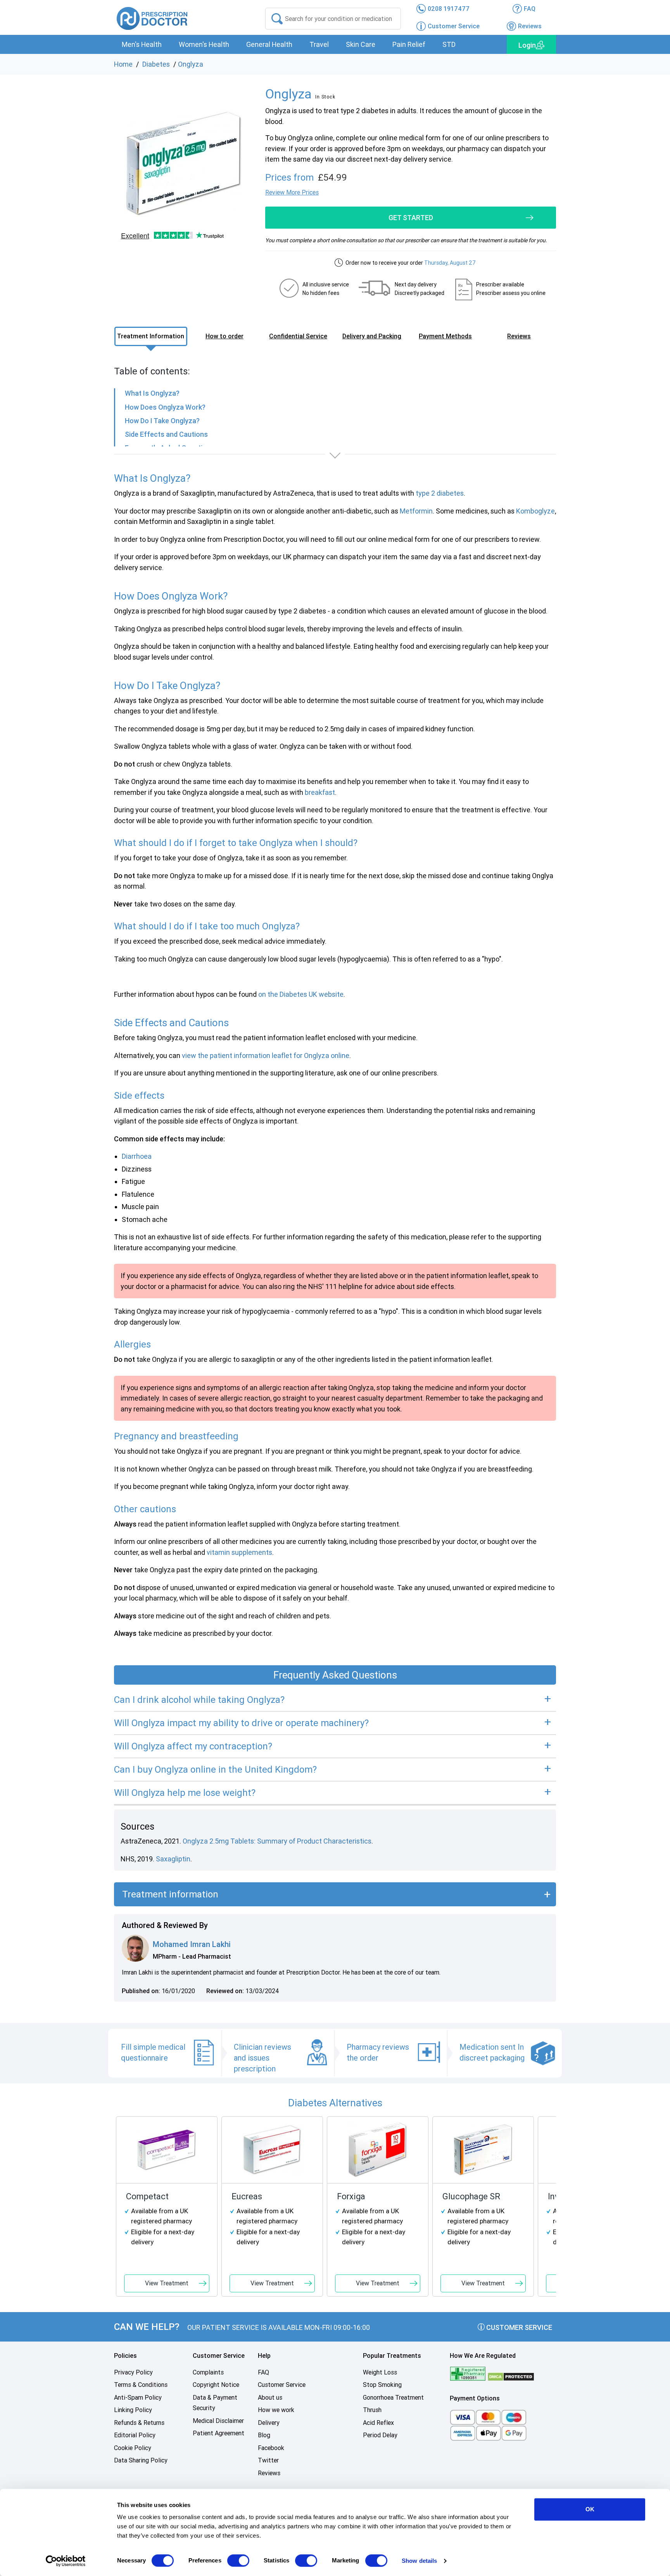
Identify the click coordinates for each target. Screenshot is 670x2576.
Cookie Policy (133, 2448)
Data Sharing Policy (141, 2460)
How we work (276, 2410)
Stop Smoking (382, 2385)
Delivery (269, 2423)
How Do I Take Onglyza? (162, 421)
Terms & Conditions (141, 2385)
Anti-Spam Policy (138, 2398)
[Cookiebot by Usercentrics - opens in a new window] (66, 2561)
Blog (264, 2435)
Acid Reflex (378, 2423)
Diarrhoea (137, 1156)
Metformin (416, 511)
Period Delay (380, 2435)
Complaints (208, 2372)
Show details (419, 2561)
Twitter (268, 2460)
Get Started (411, 218)
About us (270, 2398)
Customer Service (518, 2327)
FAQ (263, 2372)
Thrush (372, 2410)
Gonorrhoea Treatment (393, 2398)
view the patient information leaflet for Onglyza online (266, 1055)
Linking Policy (133, 2410)
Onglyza (191, 64)
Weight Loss (380, 2372)
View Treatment (167, 2283)
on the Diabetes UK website (301, 994)
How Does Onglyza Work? (165, 407)
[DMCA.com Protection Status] (511, 2376)
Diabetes (156, 64)
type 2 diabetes (440, 493)
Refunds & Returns (139, 2423)
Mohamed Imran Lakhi (192, 1944)
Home (123, 64)
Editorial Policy (135, 2435)
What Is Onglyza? (152, 393)
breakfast (320, 792)
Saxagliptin (173, 1859)
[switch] (238, 2560)
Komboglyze (535, 511)
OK (590, 2509)
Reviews (269, 2473)
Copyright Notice (216, 2385)
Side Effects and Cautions (166, 434)
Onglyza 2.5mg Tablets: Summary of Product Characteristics (277, 1841)
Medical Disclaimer (218, 2421)
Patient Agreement (218, 2433)
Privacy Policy (133, 2372)
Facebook (271, 2448)
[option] (184, 164)
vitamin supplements (239, 1552)
